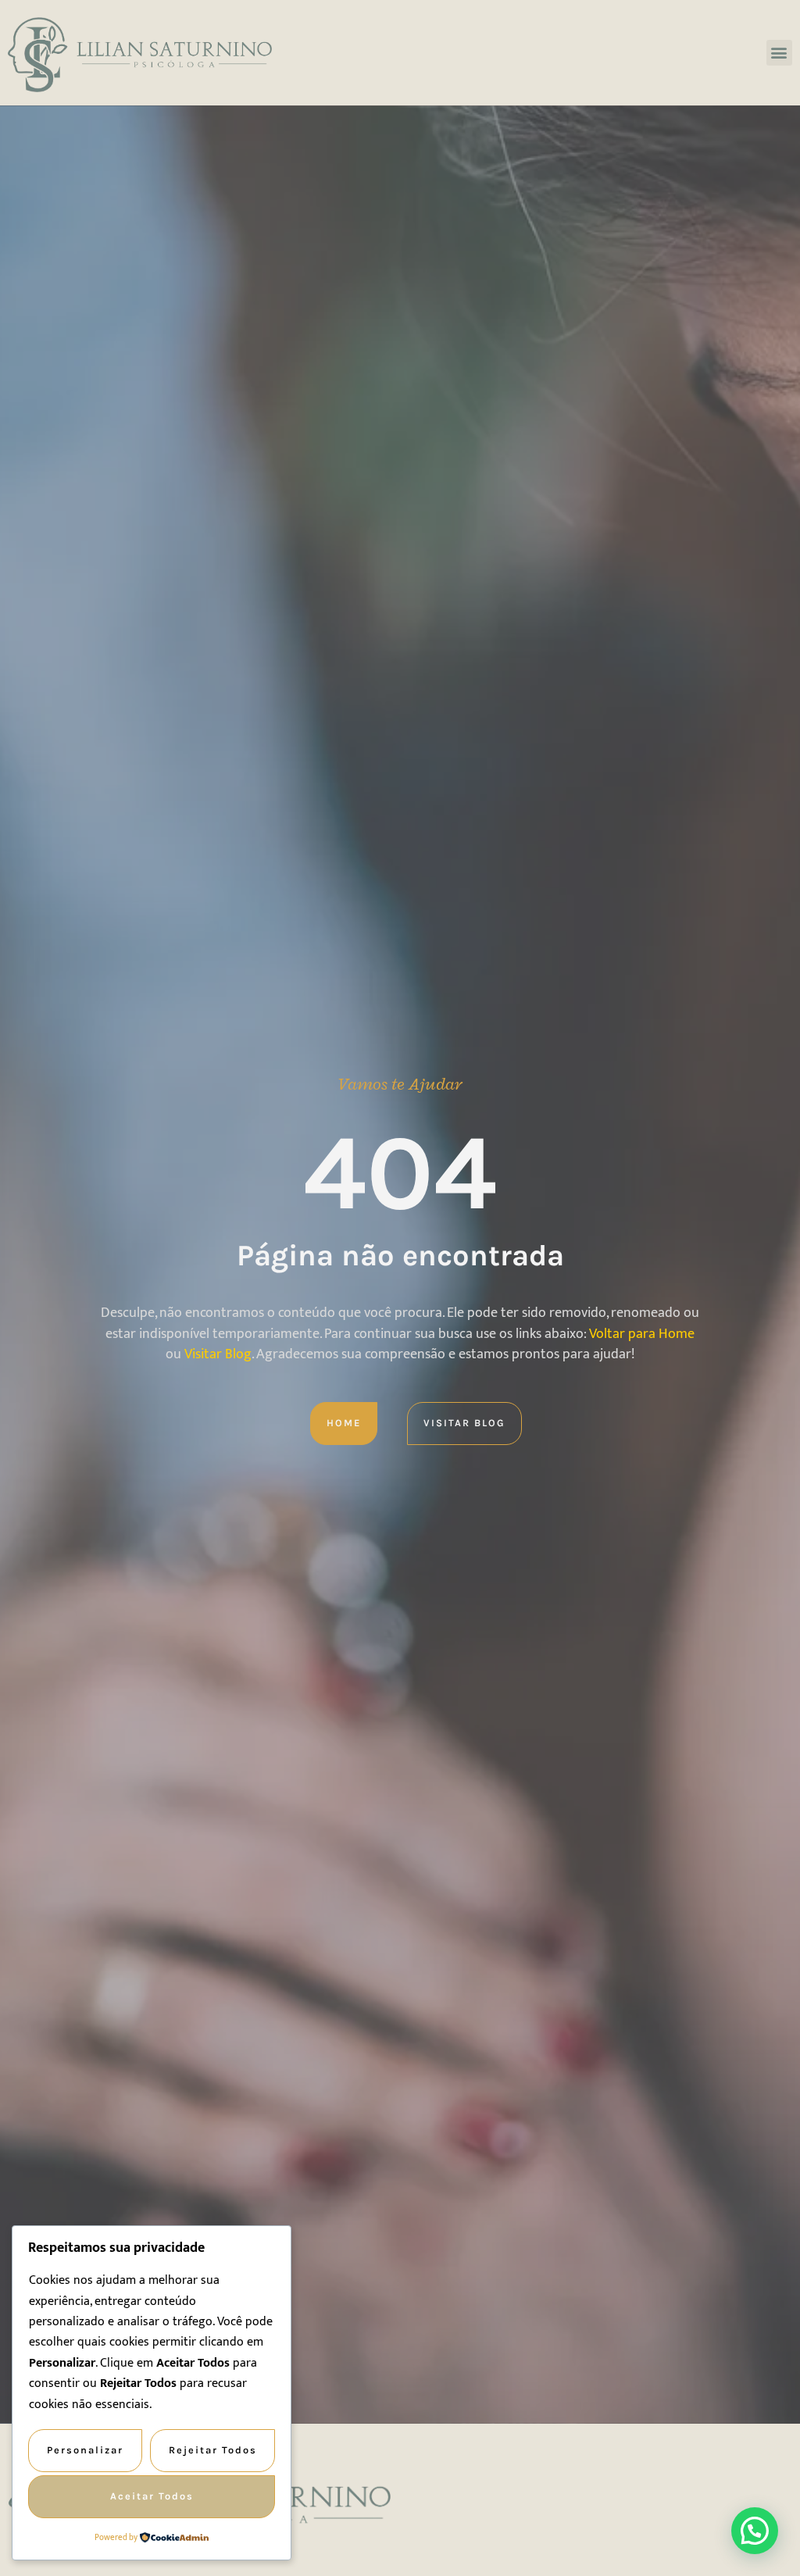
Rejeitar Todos (213, 2450)
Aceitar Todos (152, 2496)
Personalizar (85, 2450)
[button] (779, 53)
